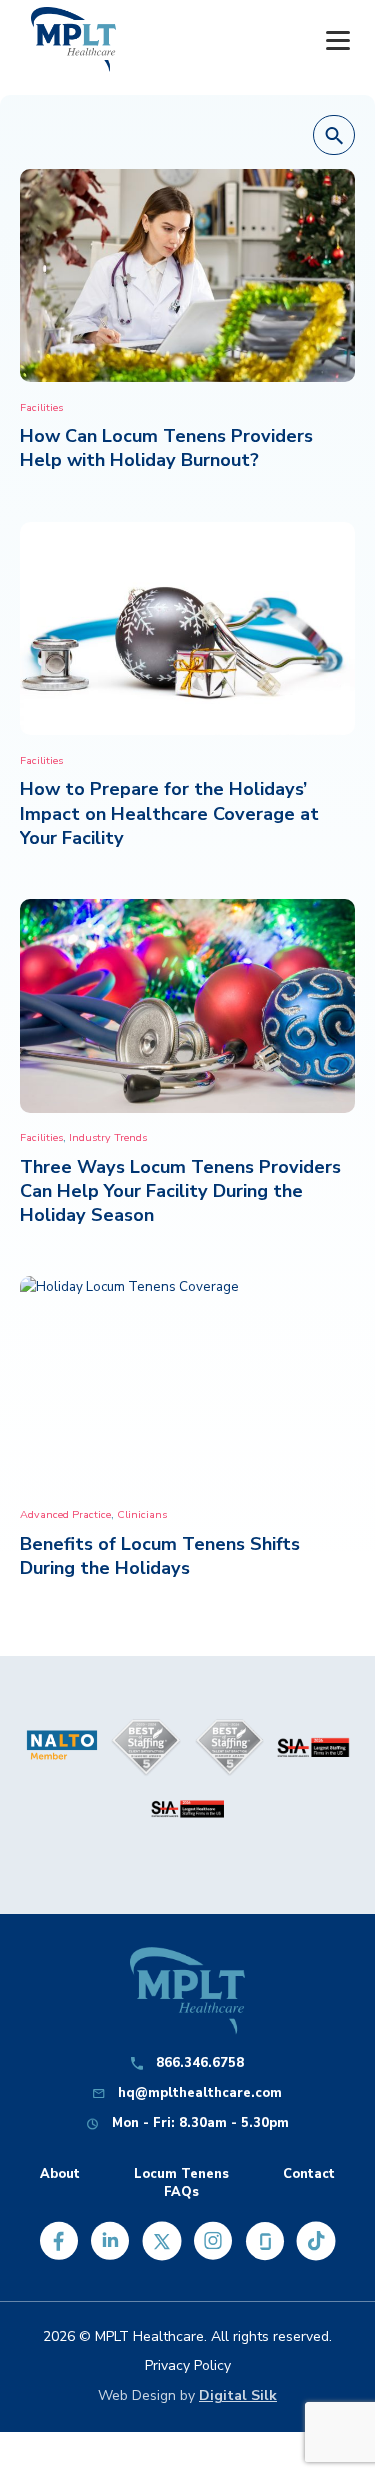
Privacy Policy (188, 2365)
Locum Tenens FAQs (181, 2183)
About (60, 2174)
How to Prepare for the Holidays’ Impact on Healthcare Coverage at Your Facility (169, 813)
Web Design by (187, 2395)
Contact (309, 2174)
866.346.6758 (200, 2063)
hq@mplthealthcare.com (200, 2093)
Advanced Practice (65, 1514)
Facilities (41, 407)
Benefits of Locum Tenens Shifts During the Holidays (160, 1556)
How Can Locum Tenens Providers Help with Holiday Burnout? (166, 448)
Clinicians (142, 1514)
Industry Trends (108, 1137)
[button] (334, 136)
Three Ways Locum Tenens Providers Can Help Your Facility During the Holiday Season (180, 1191)
